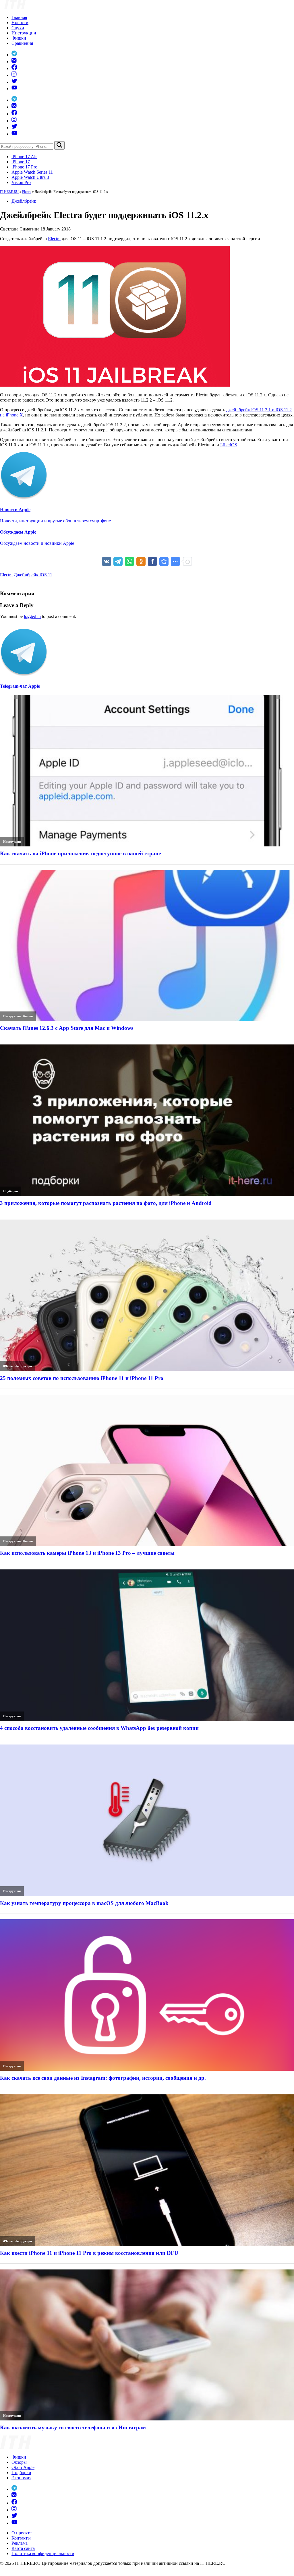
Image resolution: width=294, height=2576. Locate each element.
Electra (27, 192)
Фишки (19, 38)
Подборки (10, 1191)
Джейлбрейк (24, 201)
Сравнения (22, 43)
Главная (19, 17)
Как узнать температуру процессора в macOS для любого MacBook (84, 1903)
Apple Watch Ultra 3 (30, 177)
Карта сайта (23, 2548)
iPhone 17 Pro (24, 167)
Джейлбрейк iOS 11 (33, 575)
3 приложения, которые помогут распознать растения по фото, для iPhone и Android (106, 1203)
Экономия (21, 2478)
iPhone (8, 1366)
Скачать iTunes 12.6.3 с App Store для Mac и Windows (67, 1028)
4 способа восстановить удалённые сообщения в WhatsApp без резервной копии (99, 1728)
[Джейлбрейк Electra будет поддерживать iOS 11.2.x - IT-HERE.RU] (164, 561)
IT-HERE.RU (9, 192)
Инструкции (24, 33)
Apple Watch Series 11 (32, 172)
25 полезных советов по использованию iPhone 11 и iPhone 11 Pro (82, 1378)
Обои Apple (23, 2467)
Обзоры (19, 2462)
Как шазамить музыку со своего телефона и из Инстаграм (73, 2427)
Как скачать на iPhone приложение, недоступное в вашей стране (80, 853)
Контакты (21, 2538)
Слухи (18, 28)
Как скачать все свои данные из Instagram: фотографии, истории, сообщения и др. (103, 2078)
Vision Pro (21, 182)
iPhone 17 (21, 162)
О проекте (22, 2533)
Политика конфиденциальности (43, 2553)
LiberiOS (229, 445)
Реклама (20, 2543)
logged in (32, 616)
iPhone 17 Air (24, 157)
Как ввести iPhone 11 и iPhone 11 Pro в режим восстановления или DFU (89, 2253)
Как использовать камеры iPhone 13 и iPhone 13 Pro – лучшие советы (87, 1553)
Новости (20, 23)
